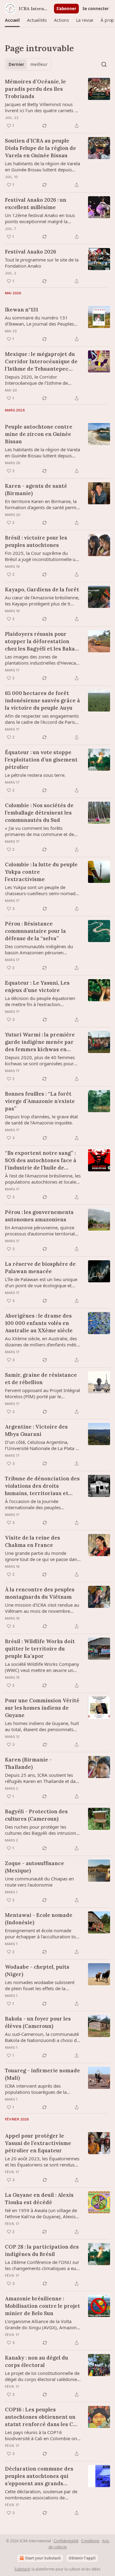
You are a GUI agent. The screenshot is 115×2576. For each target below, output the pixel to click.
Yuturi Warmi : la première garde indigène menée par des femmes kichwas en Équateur (40, 1042)
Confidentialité (66, 2541)
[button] (12, 20)
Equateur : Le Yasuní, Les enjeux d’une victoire (37, 987)
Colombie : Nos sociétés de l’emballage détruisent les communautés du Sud (39, 813)
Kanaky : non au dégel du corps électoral (36, 2361)
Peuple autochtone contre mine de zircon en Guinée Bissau (39, 434)
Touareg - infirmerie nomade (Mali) (42, 2074)
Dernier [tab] (16, 64)
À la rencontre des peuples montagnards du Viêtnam (40, 1593)
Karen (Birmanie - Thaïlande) (28, 1763)
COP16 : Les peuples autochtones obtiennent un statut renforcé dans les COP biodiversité (43, 2417)
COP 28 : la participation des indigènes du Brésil (42, 2250)
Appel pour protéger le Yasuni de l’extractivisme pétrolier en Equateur (38, 2143)
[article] (57, 104)
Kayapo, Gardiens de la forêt (42, 590)
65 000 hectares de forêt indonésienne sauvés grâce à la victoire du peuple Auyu (42, 700)
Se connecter (96, 9)
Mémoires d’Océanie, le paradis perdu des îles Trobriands (35, 89)
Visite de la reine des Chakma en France (33, 1541)
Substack (22, 2569)
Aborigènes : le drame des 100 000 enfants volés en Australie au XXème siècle (39, 1323)
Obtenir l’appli (82, 2558)
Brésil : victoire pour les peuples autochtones (36, 541)
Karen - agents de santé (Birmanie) (36, 490)
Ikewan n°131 (21, 310)
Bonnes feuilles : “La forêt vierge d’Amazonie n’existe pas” (40, 1101)
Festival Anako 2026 (31, 252)
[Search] (104, 64)
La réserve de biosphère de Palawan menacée (40, 1268)
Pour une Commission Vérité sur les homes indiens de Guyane (42, 1708)
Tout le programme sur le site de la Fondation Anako (42, 263)
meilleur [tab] (39, 64)
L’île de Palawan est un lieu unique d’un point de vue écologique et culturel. (41, 1282)
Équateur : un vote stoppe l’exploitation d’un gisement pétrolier (41, 760)
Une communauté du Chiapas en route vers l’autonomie (39, 1882)
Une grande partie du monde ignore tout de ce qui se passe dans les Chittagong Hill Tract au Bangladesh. (42, 1556)
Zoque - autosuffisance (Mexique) (34, 1867)
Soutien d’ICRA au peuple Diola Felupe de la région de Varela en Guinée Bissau (40, 148)
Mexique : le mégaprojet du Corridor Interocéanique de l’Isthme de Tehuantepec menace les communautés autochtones (41, 362)
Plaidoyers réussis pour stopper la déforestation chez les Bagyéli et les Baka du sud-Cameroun (40, 641)
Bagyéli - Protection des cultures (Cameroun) (36, 1815)
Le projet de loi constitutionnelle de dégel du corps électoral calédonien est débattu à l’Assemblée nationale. (43, 2376)
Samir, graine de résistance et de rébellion (41, 1379)
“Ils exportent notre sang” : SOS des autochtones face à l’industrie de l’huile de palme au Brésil (41, 1160)
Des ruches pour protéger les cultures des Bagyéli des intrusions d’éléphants (42, 1830)
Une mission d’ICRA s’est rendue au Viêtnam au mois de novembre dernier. (42, 1608)
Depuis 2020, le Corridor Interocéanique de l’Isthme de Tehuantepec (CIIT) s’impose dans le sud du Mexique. (43, 380)
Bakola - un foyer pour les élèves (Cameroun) (38, 2022)
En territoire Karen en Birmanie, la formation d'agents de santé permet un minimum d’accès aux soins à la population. (43, 504)
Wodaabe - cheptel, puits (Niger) (37, 1971)
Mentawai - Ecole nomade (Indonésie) (39, 1919)
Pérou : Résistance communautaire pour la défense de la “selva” (35, 931)
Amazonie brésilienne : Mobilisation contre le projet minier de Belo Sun (42, 2306)
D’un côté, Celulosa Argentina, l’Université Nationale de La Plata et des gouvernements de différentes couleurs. (42, 1445)
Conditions (90, 2541)
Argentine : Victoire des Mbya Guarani (36, 1430)
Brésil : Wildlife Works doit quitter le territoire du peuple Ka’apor (40, 1649)
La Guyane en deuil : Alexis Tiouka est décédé (39, 2199)
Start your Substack (43, 2558)
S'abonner (66, 9)
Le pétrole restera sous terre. (35, 775)
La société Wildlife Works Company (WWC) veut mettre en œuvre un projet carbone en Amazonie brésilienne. (42, 1667)
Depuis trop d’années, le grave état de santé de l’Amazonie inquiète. (41, 1120)
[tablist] (28, 64)
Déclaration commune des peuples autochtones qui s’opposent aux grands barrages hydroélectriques (40, 2476)
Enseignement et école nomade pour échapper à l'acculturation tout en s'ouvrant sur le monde (42, 1933)
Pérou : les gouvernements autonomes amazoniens (39, 1216)
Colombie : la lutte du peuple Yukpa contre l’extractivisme (41, 872)
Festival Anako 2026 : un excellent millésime (36, 204)
